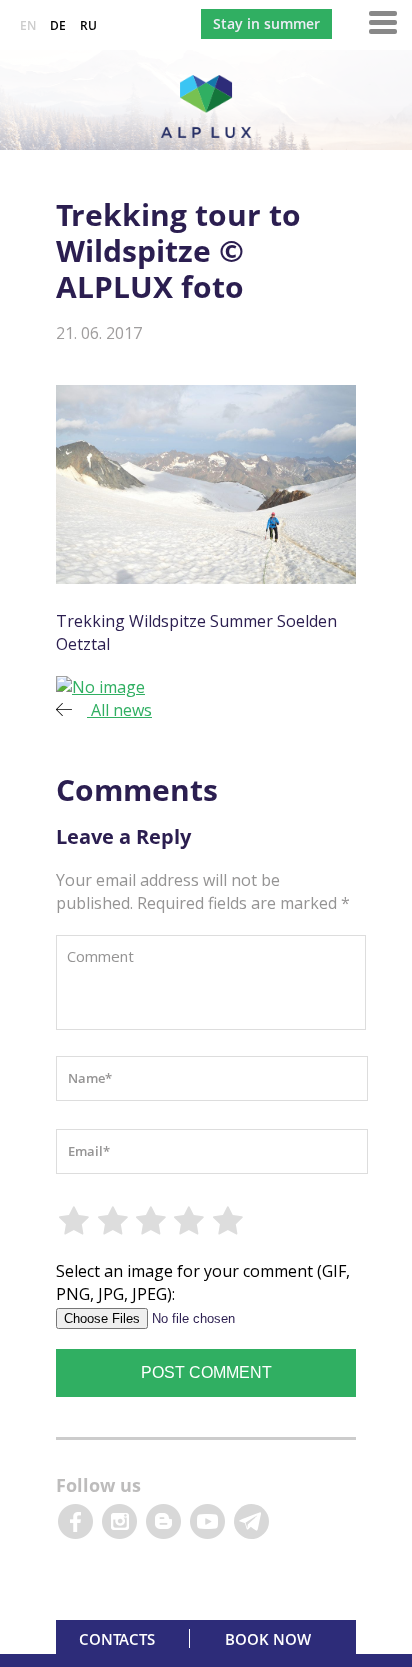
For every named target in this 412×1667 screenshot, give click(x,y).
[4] (190, 1221)
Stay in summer (266, 23)
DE (58, 25)
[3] (152, 1221)
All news (119, 710)
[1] (75, 1221)
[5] (229, 1221)
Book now (268, 1639)
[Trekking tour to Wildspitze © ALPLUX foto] (100, 687)
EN (28, 25)
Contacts (117, 1639)
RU (88, 25)
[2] (113, 1221)
